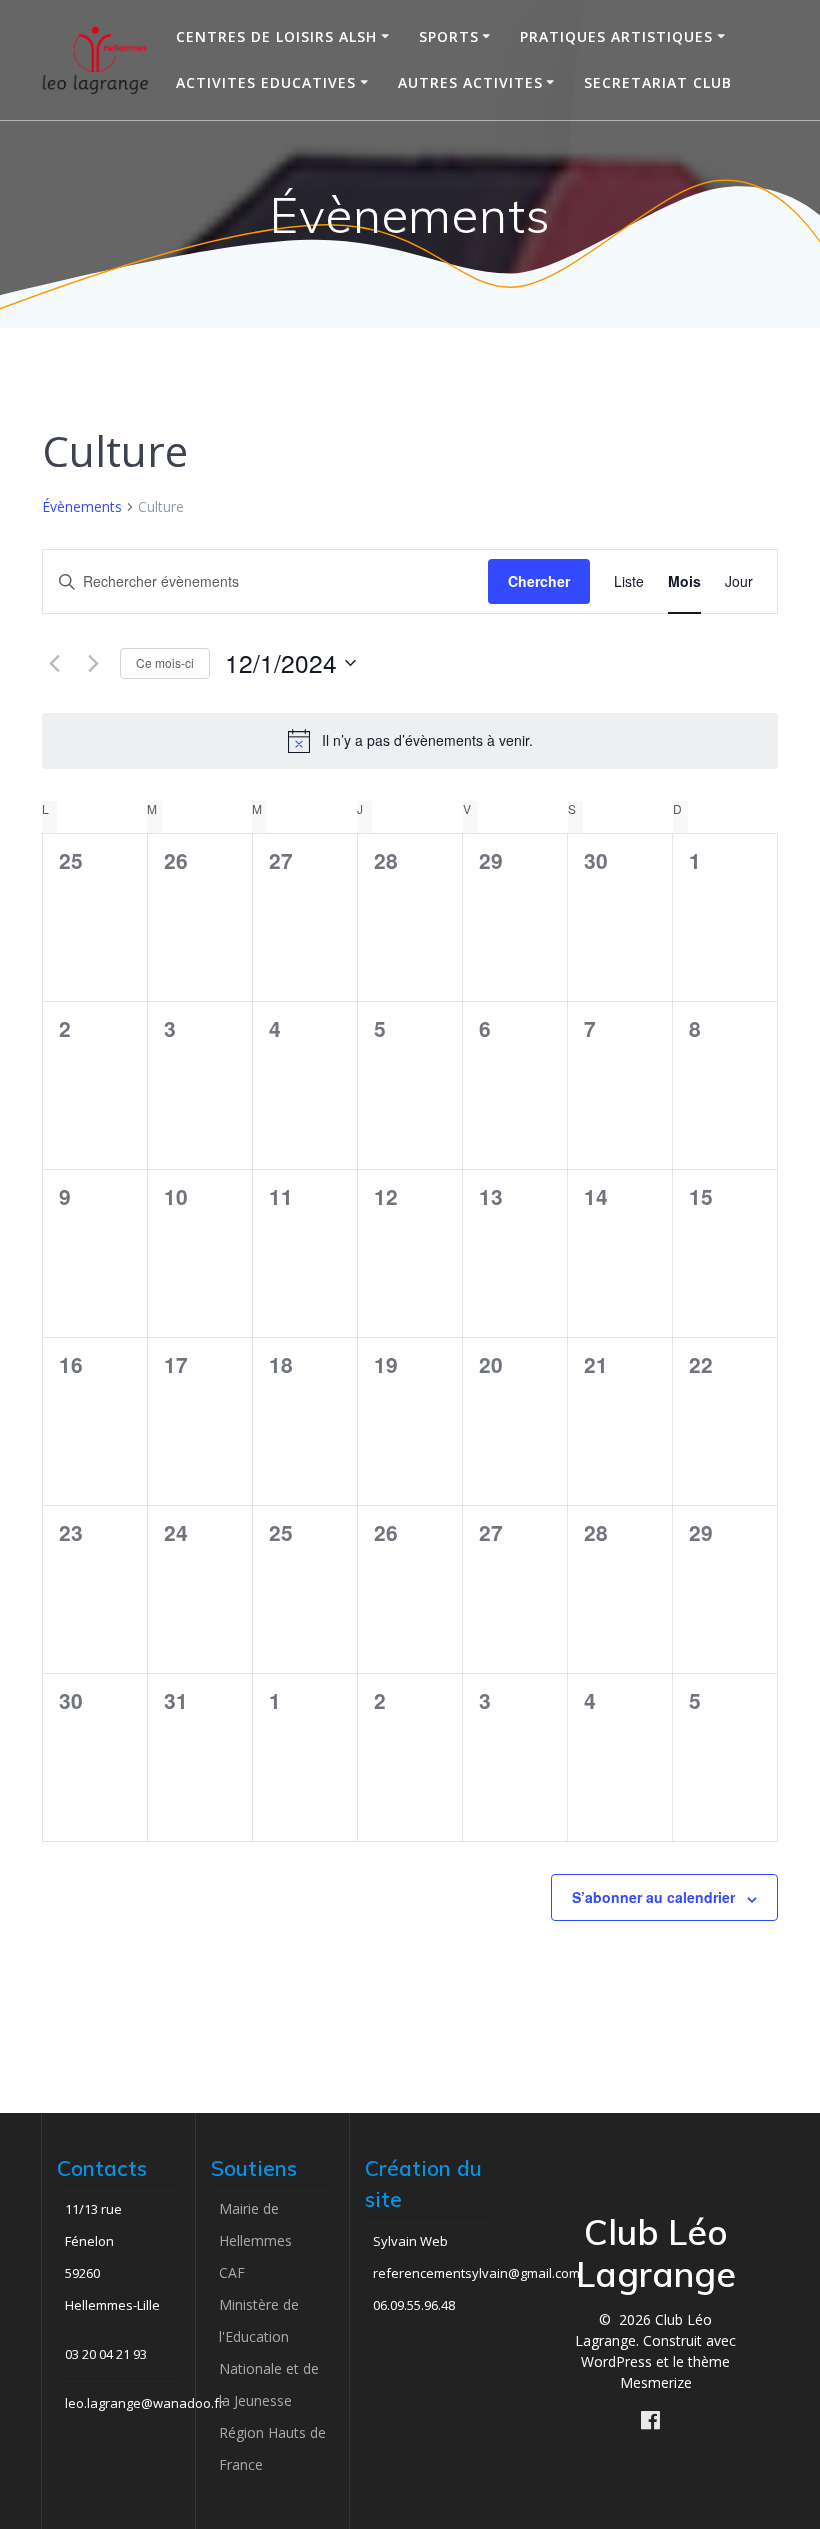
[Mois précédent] (54, 663)
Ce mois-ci (165, 662)
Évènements (82, 506)
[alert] (410, 741)
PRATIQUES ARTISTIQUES (616, 36)
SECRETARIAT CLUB (658, 82)
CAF (232, 2272)
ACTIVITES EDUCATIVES (266, 82)
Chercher (539, 581)
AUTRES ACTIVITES (470, 82)
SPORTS (449, 36)
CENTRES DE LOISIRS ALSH (276, 36)
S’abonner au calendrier (653, 1897)
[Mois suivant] (93, 663)
